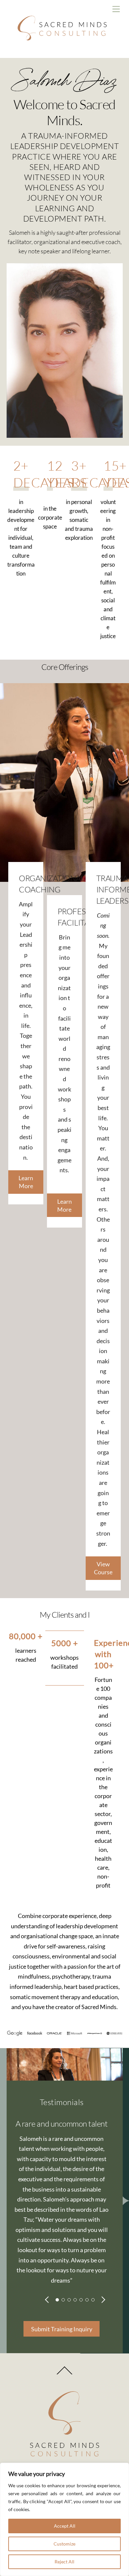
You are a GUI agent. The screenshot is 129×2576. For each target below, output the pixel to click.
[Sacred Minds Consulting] (63, 50)
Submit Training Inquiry (62, 2329)
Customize (64, 2544)
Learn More (26, 1182)
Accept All (65, 2526)
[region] (64, 2519)
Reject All (64, 2562)
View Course (103, 1568)
